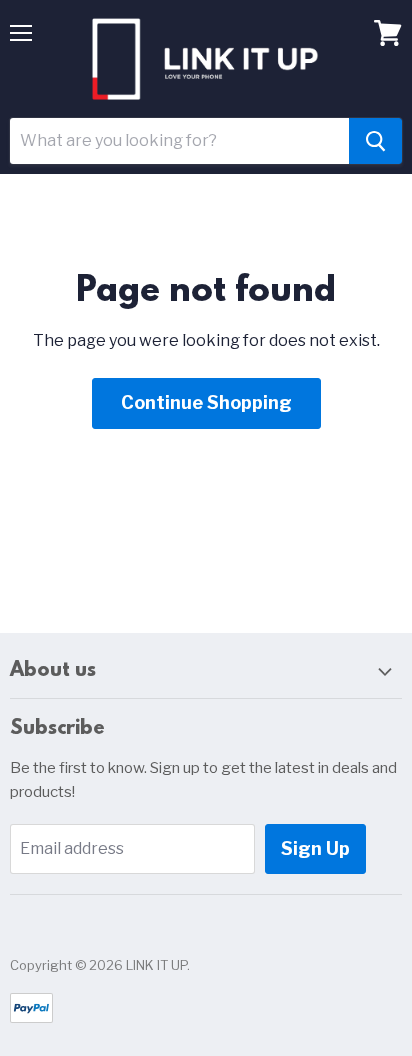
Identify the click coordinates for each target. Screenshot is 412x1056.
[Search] (375, 141)
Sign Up (315, 848)
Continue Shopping (206, 402)
